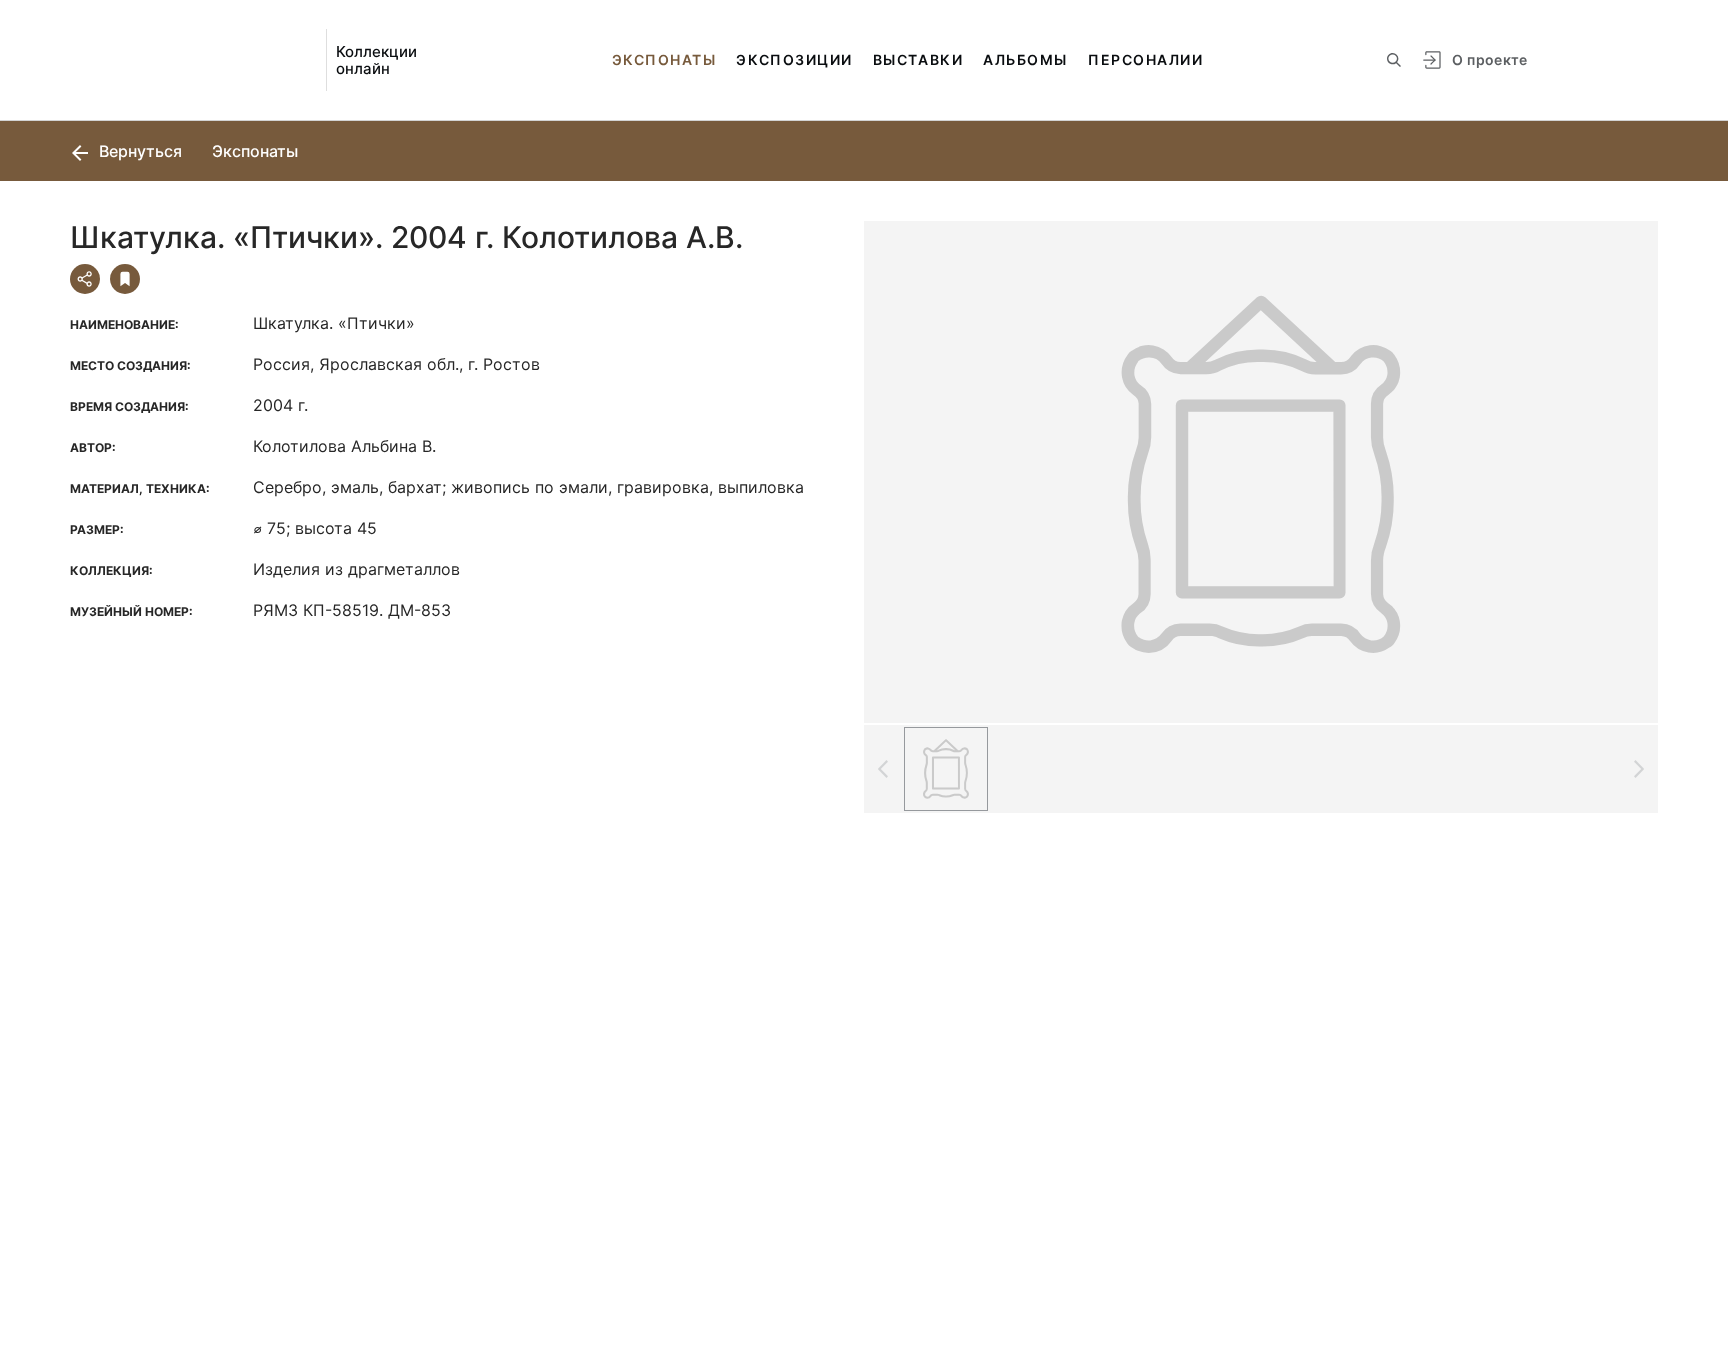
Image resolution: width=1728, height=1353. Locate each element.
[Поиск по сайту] (1394, 60)
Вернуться (138, 151)
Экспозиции (794, 59)
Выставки (918, 59)
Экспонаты (664, 59)
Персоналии (1145, 59)
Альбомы (1025, 59)
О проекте (1489, 59)
